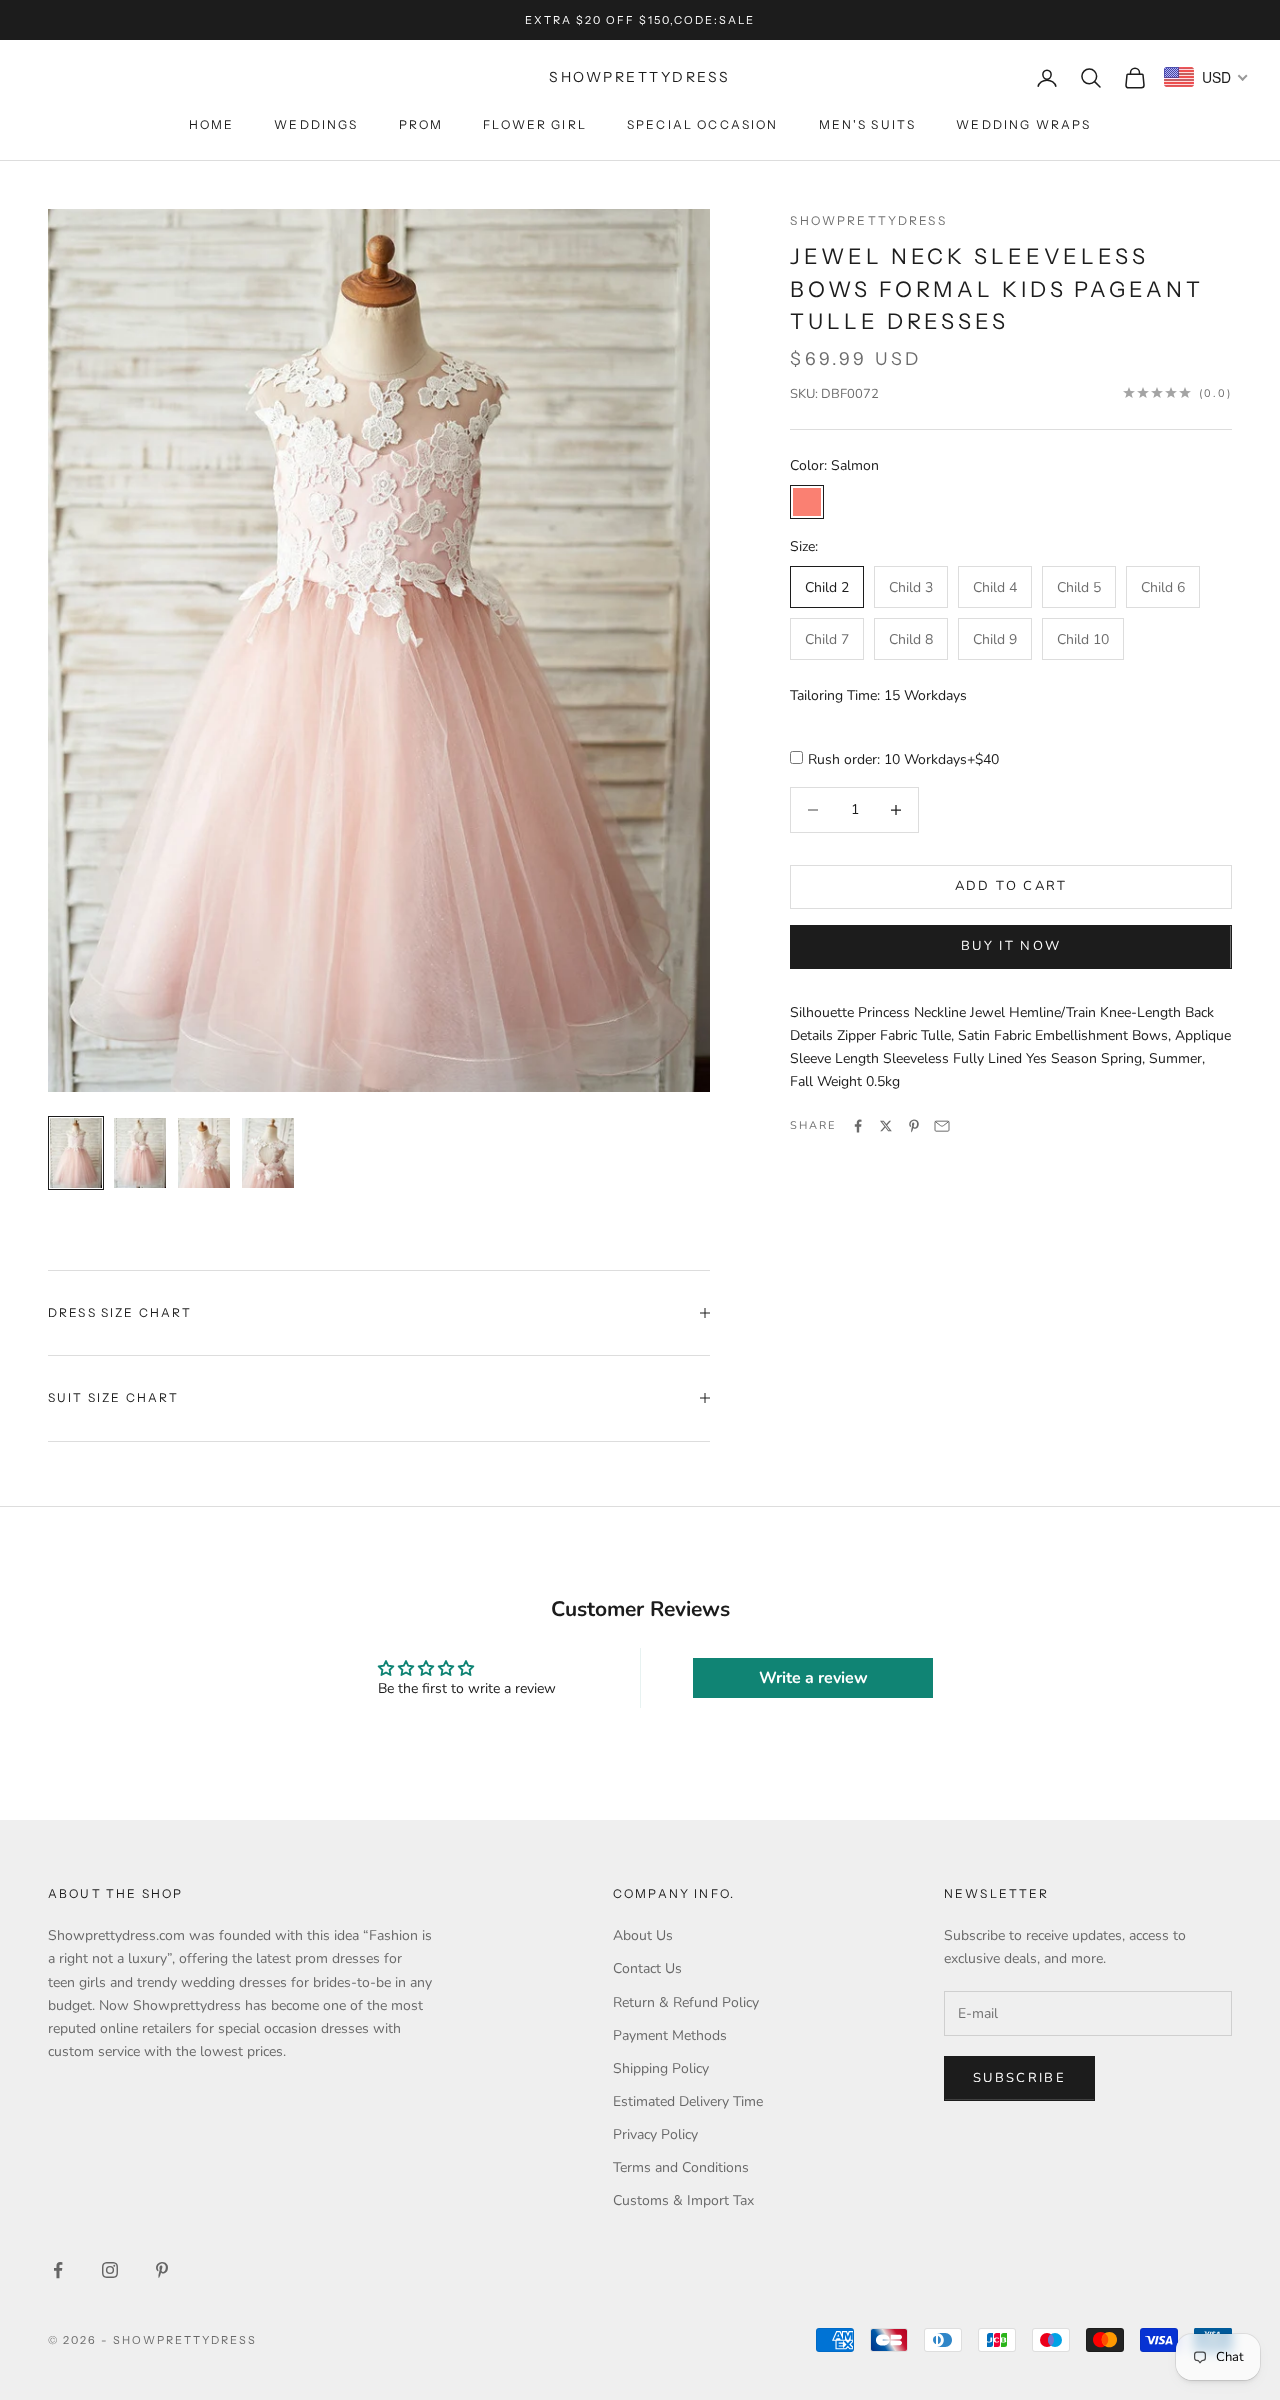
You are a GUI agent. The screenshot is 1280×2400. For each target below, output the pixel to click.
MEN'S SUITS (868, 124)
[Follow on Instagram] (110, 2270)
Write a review (813, 1678)
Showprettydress (868, 220)
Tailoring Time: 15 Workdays (878, 695)
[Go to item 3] (204, 1153)
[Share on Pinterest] (914, 1126)
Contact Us (647, 1968)
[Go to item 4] (268, 1153)
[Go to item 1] (76, 1153)
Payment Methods (670, 2035)
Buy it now (1011, 946)
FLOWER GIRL (535, 124)
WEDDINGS (316, 124)
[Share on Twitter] (886, 1126)
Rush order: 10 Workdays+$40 (903, 759)
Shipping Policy (661, 2068)
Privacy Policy (655, 2134)
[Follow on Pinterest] (162, 2270)
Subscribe (1019, 2078)
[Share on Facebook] (858, 1126)
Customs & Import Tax (683, 2200)
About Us (643, 1935)
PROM (421, 124)
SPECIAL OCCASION (703, 124)
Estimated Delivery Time (688, 2101)
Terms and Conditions (681, 2167)
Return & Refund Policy (686, 2002)
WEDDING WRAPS (1023, 124)
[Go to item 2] (140, 1153)
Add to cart (1011, 886)
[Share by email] (942, 1126)
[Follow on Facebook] (58, 2270)
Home (212, 124)
